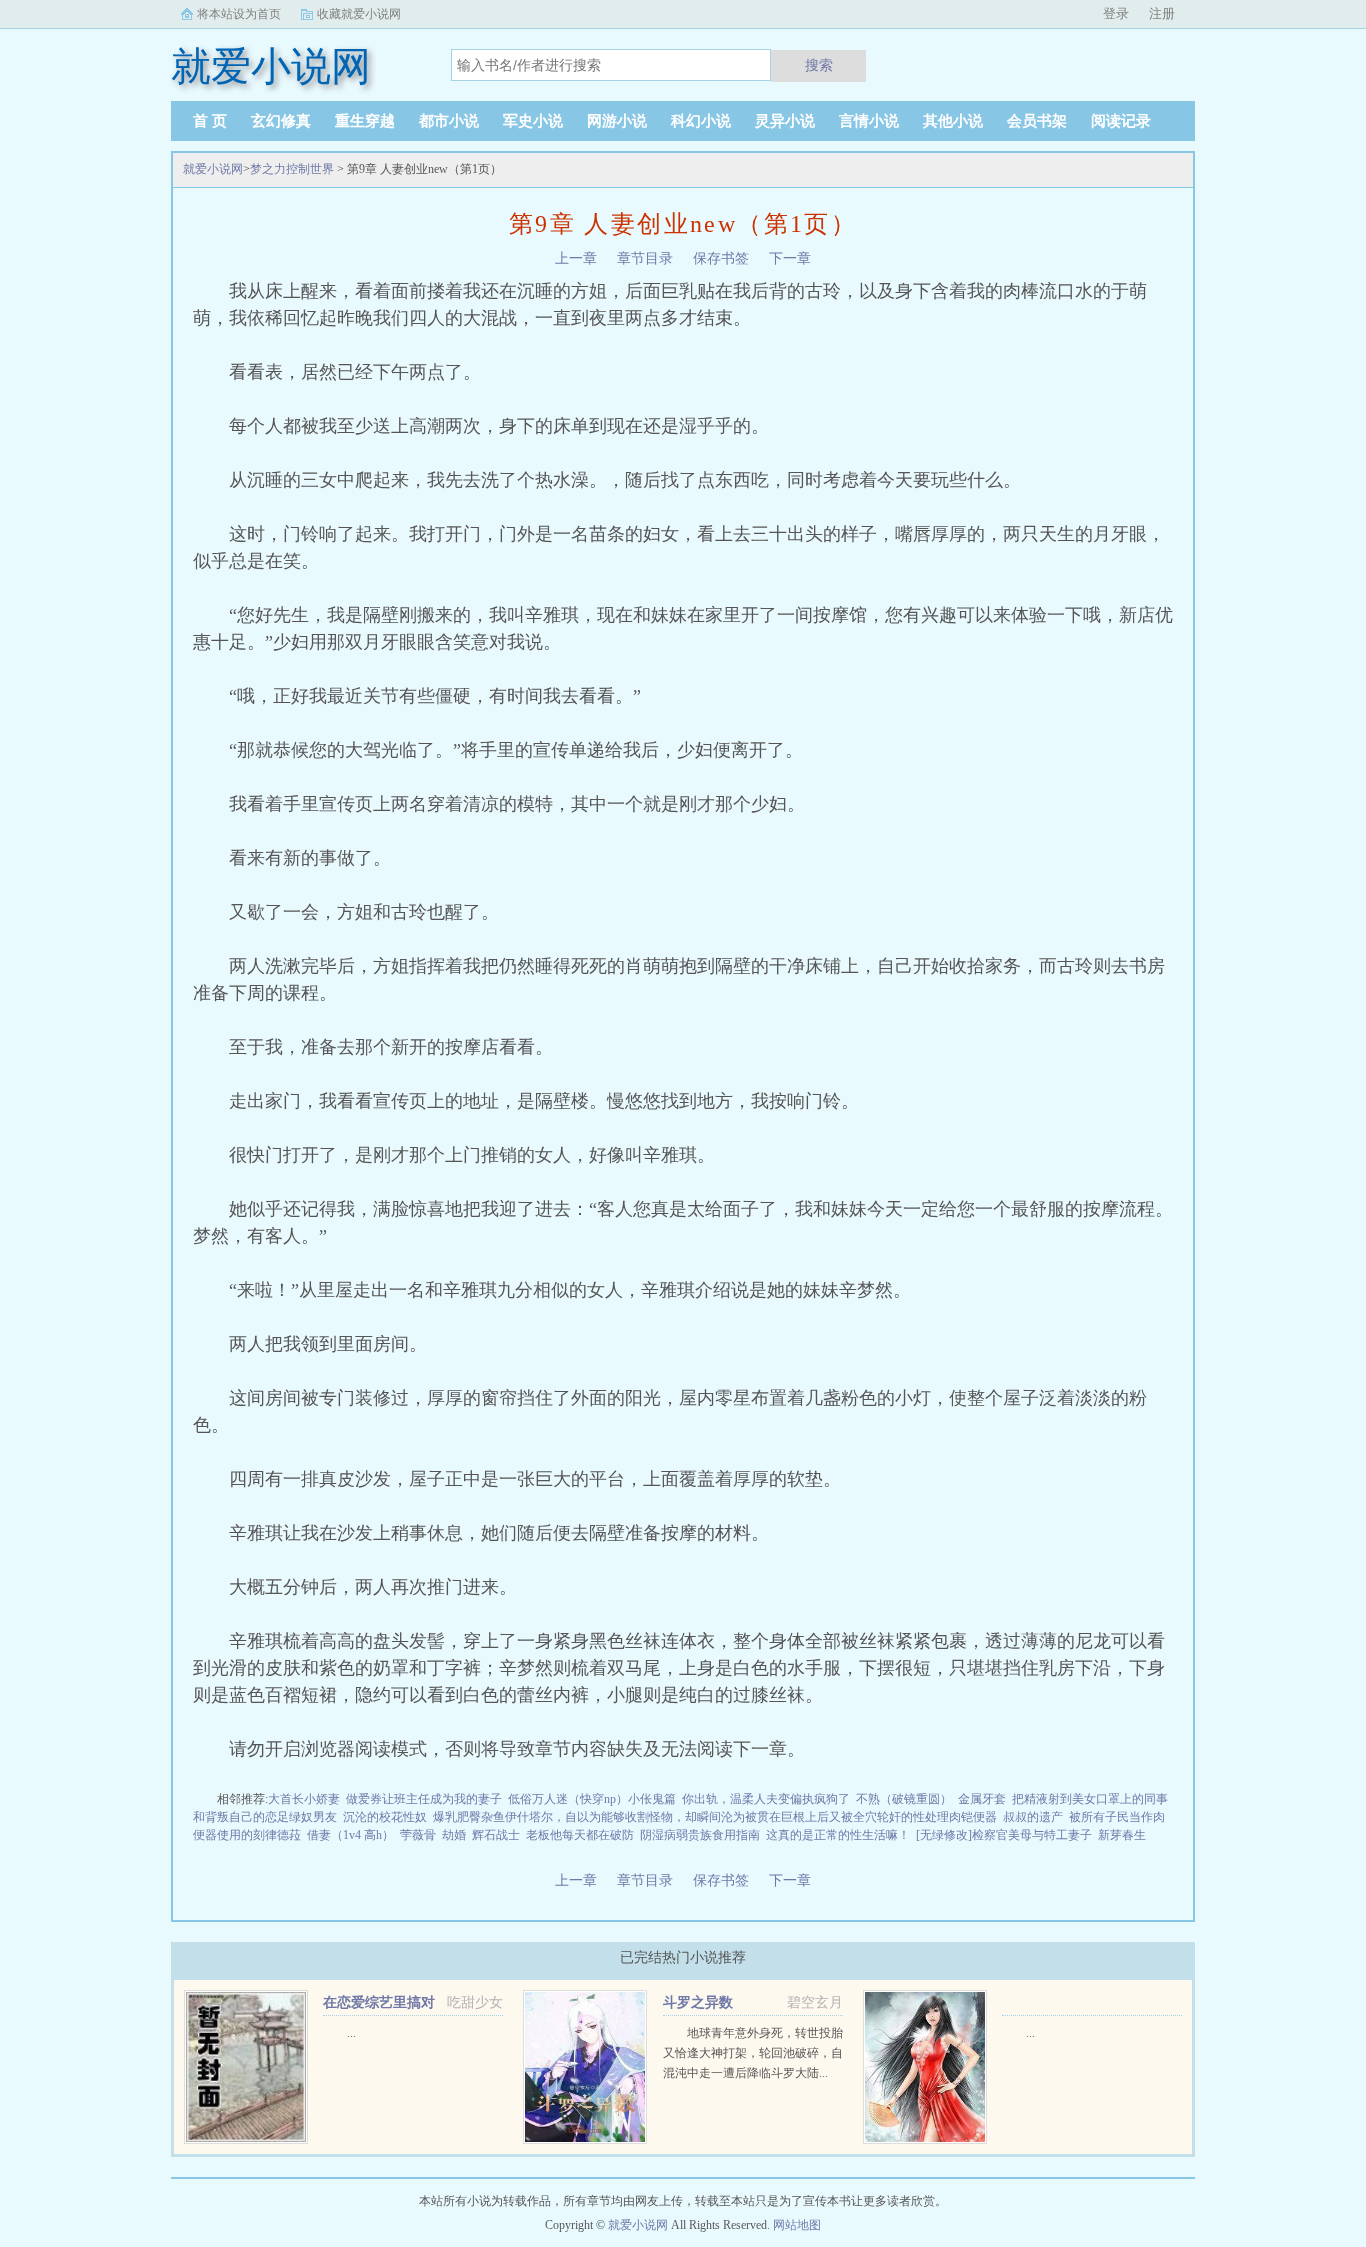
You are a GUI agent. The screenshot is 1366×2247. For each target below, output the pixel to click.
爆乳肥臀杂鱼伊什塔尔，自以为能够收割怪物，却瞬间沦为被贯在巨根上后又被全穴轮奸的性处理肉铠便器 (715, 1817)
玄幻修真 (281, 121)
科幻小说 (701, 121)
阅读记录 (1121, 121)
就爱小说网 (213, 169)
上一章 (576, 258)
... (351, 2033)
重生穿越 (365, 121)
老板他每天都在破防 (580, 1835)
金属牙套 (982, 1799)
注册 (1162, 13)
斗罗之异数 (698, 2002)
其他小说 (953, 121)
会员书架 (1037, 121)
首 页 (210, 121)
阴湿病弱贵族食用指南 (700, 1835)
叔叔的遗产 (1033, 1817)
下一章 (790, 258)
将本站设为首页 (239, 14)
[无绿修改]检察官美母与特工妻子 (1004, 1835)
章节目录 (645, 258)
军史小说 (533, 121)
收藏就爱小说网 (359, 14)
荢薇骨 (418, 1835)
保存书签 (721, 258)
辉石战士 (496, 1835)
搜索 (819, 65)
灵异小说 (785, 121)
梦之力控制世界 (292, 169)
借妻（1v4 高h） (350, 1835)
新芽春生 (1122, 1835)
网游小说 (617, 121)
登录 (1116, 13)
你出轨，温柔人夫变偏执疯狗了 (766, 1799)
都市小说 (449, 121)
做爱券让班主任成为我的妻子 (424, 1799)
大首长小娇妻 (304, 1799)
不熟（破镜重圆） (904, 1799)
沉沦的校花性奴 (385, 1817)
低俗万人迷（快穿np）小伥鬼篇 (592, 1799)
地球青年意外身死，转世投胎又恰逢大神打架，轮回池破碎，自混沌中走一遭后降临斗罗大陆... (753, 2053)
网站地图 (797, 2225)
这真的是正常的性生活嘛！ (838, 1835)
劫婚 (454, 1835)
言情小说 (869, 121)
